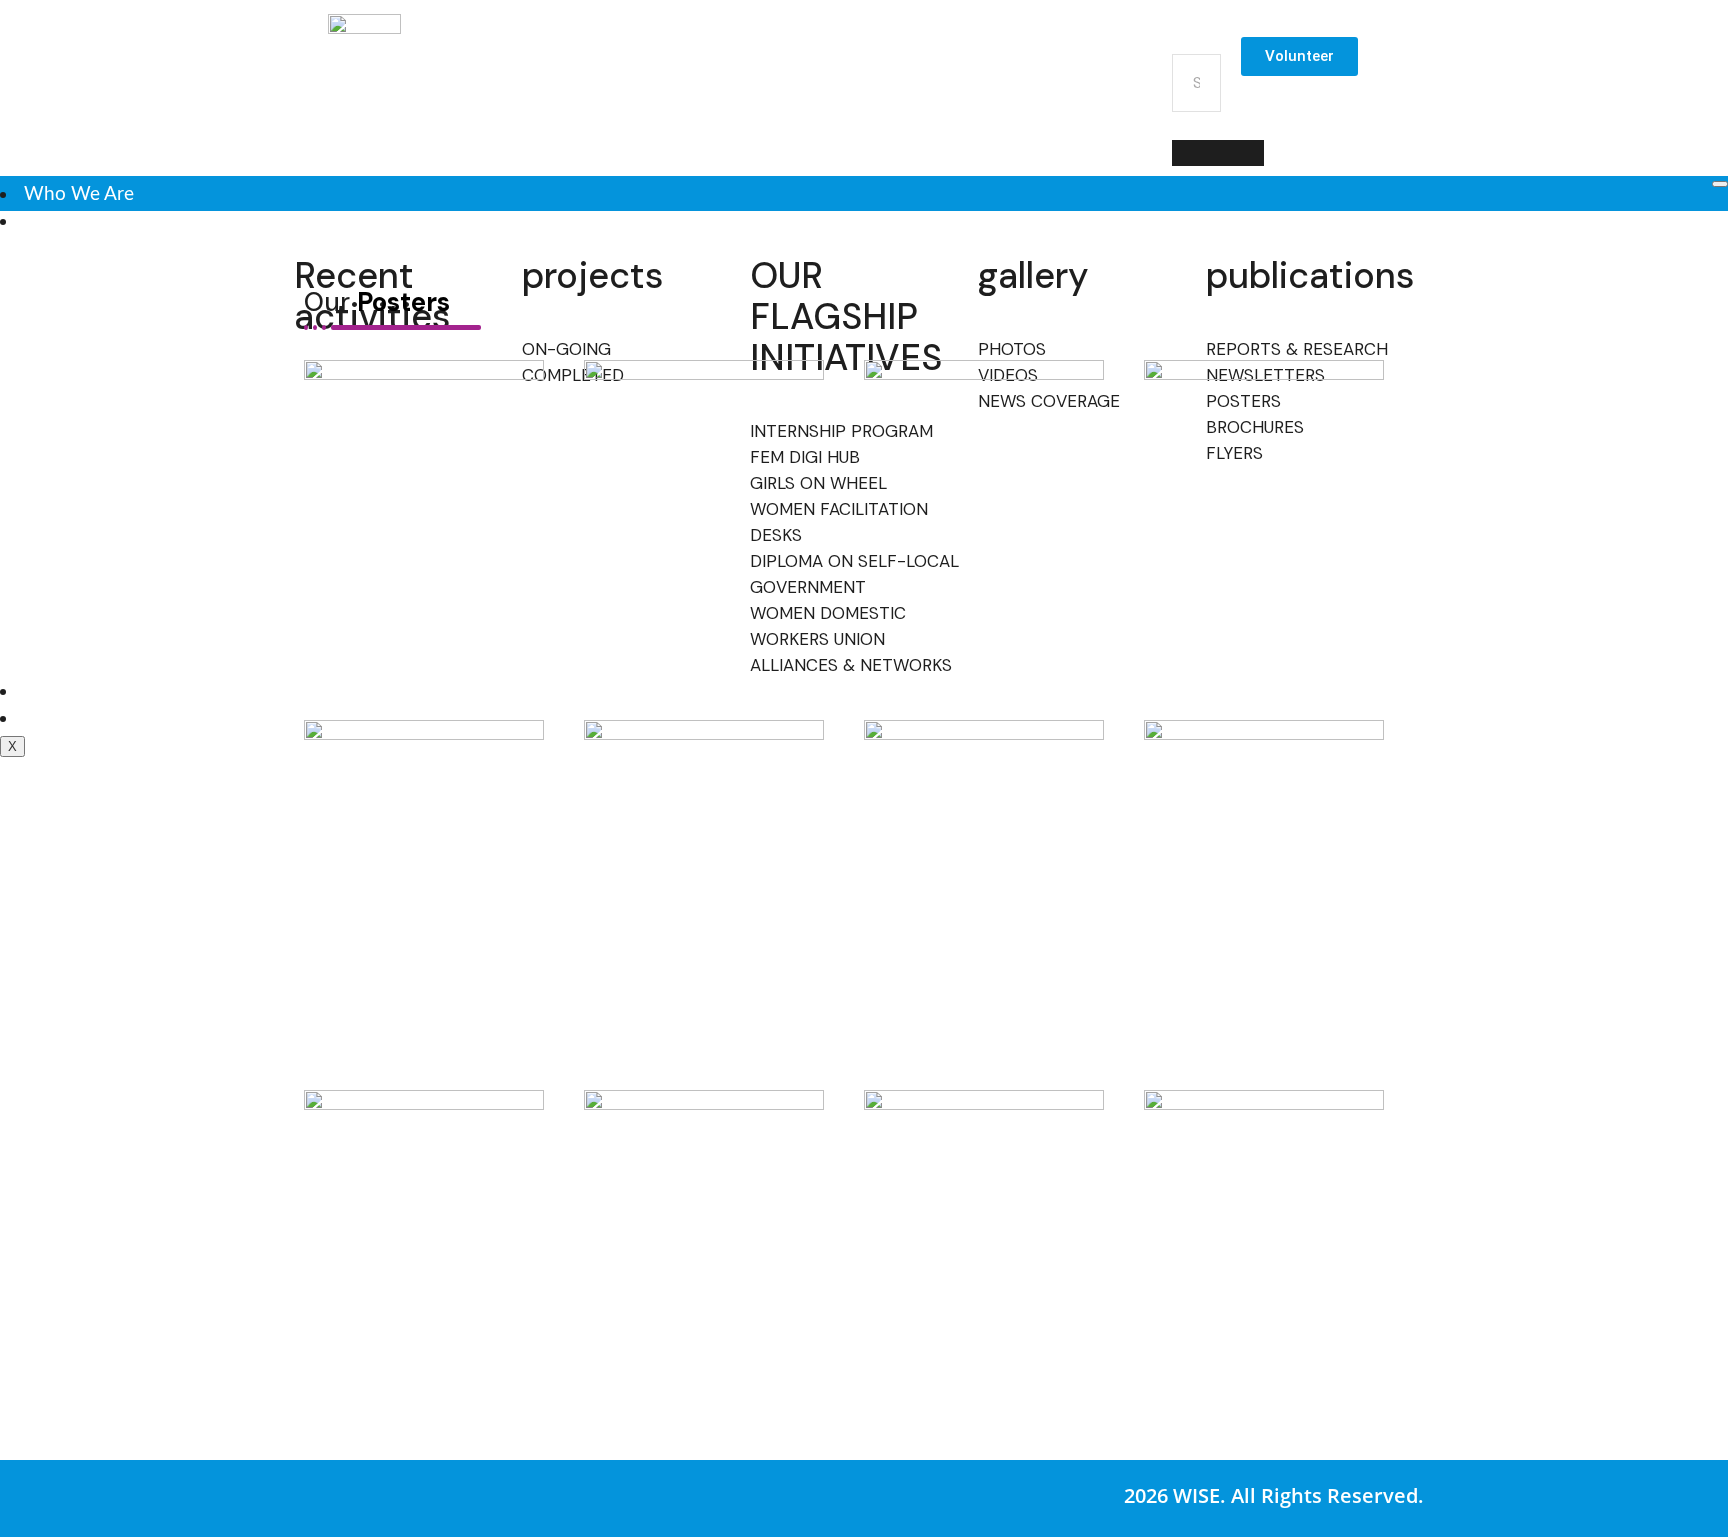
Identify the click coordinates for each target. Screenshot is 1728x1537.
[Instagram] (887, 58)
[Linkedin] (1067, 58)
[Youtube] (1007, 58)
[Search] (1218, 153)
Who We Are (79, 194)
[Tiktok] (1127, 58)
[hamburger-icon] (1720, 184)
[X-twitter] (947, 58)
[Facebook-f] (827, 58)
